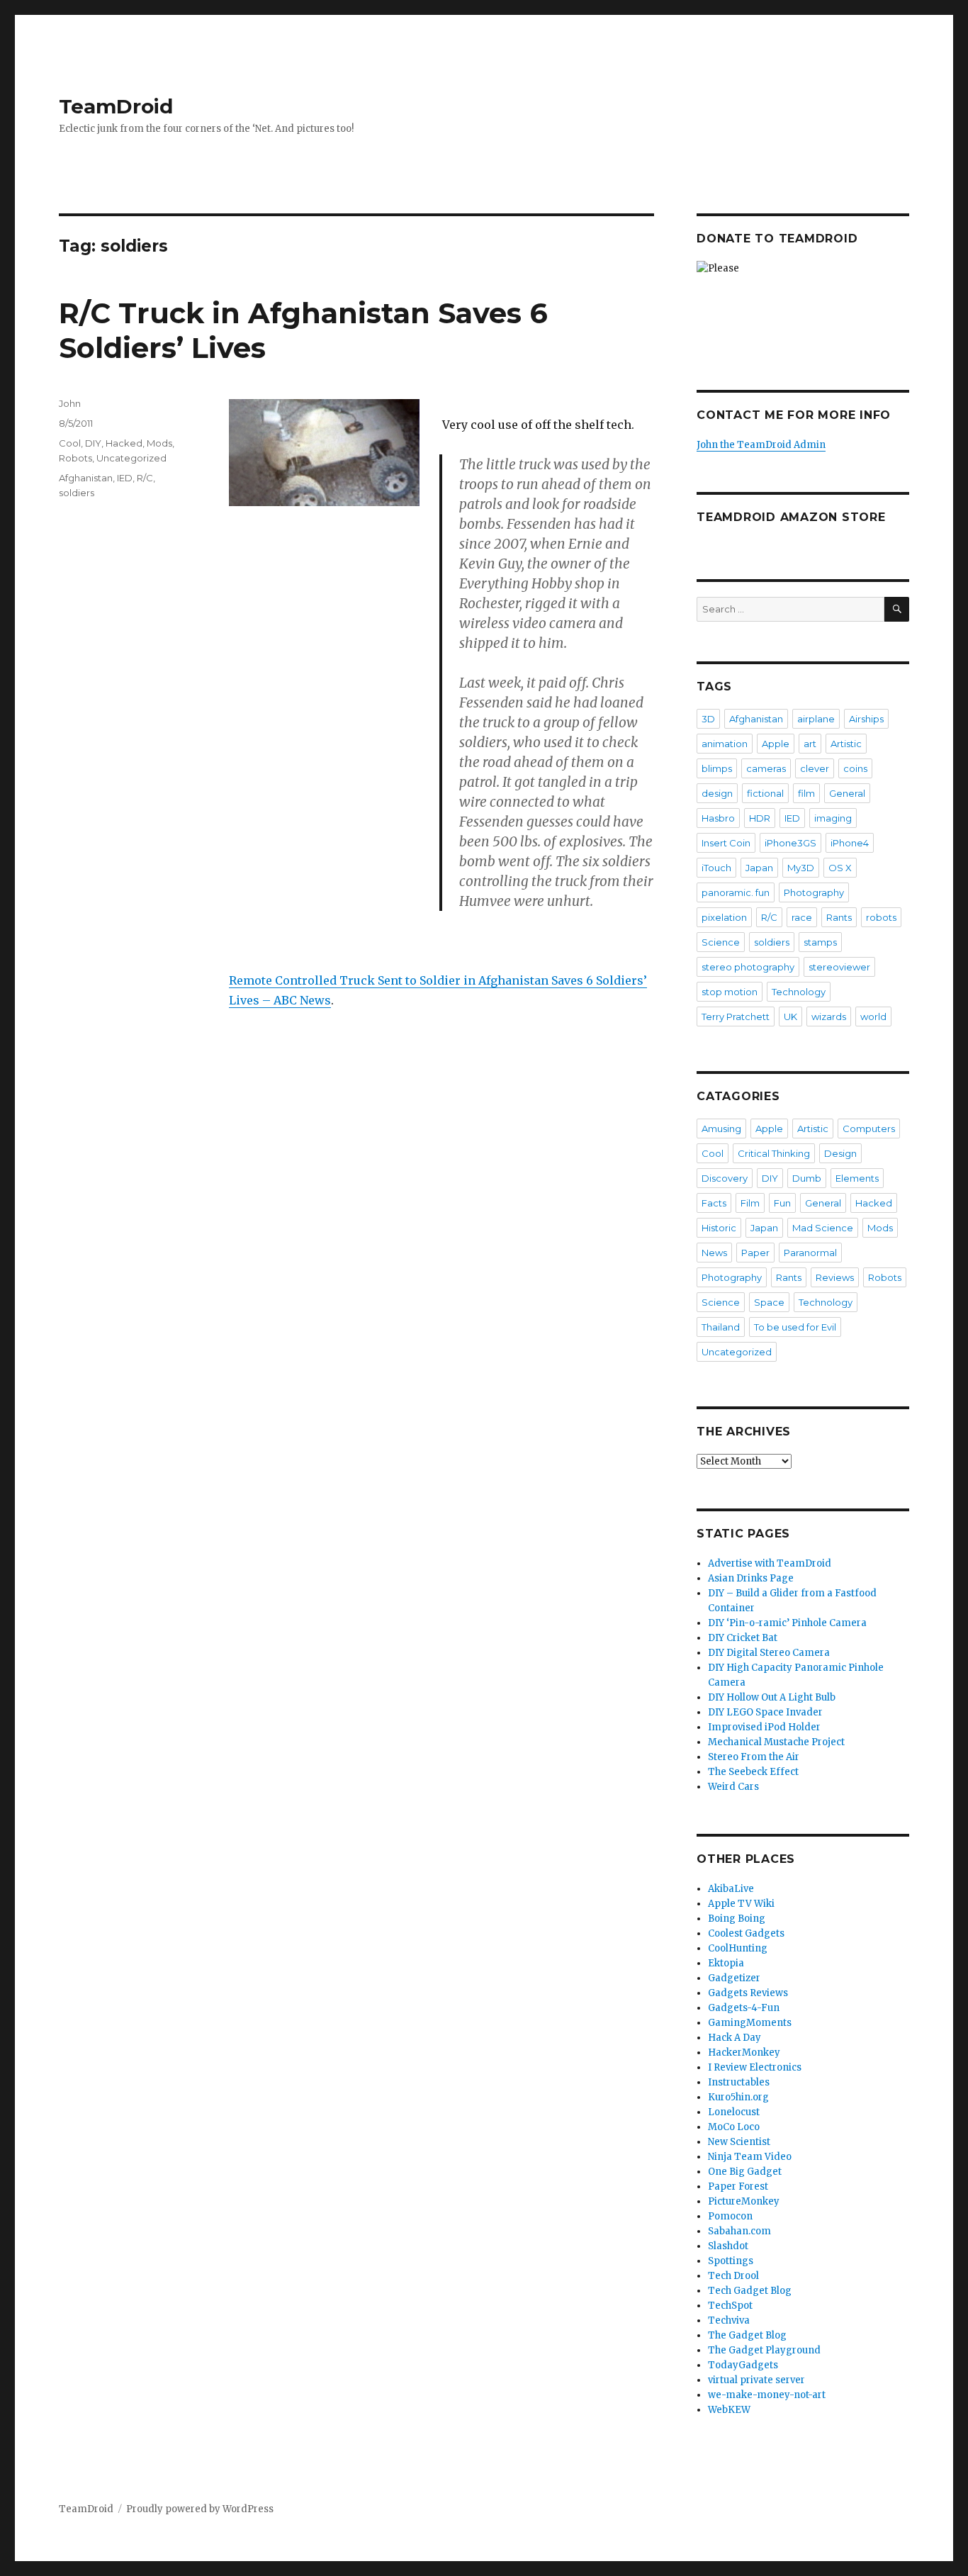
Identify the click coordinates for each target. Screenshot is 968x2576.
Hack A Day (735, 2038)
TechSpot (730, 2306)
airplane (816, 719)
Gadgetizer (734, 1978)
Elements (857, 1178)
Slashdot (728, 2246)
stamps (820, 942)
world (873, 1017)
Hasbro (718, 818)
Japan (759, 868)
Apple (776, 744)
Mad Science (823, 1228)
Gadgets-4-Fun (744, 2008)
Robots (75, 458)
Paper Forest (738, 2186)
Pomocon (730, 2216)
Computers (869, 1129)
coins (855, 768)
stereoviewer (839, 967)
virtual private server (756, 2380)
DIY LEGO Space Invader (765, 1712)
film (806, 793)
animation (725, 744)
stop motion (730, 992)
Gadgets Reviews (748, 1993)
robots (881, 917)
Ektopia (726, 1963)
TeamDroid (116, 106)
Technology (799, 992)
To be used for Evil (795, 1327)
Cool (70, 443)
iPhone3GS (790, 843)
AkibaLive (731, 1889)
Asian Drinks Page (751, 1578)
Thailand (721, 1327)
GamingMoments (750, 2023)
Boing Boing (737, 1919)
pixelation (724, 917)
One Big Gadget (745, 2172)
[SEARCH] (897, 609)
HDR (760, 818)
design (717, 793)
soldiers (77, 493)
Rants (839, 917)
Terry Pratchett (736, 1017)
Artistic (846, 744)
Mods (159, 443)
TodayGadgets (743, 2365)
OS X (840, 868)
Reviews (835, 1277)
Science (721, 942)
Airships (866, 719)
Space (769, 1302)
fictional (765, 793)
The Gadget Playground (764, 2350)
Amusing (721, 1129)
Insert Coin (726, 843)
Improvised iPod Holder (764, 1727)
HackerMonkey (744, 2053)
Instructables (739, 2082)
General (847, 793)
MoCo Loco (734, 2127)
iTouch (716, 868)
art (810, 744)
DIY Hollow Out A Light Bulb (772, 1697)
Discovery (725, 1178)
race (802, 917)
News (714, 1253)
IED (125, 478)
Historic (719, 1228)
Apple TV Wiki (741, 1904)
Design (840, 1153)
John (70, 403)
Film (750, 1203)
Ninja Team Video (750, 2157)
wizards (829, 1017)
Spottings (731, 2261)
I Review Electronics (755, 2067)
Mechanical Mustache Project (776, 1742)
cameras (766, 768)
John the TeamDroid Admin (761, 445)
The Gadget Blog (747, 2335)
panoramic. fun (736, 892)
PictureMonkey (744, 2201)
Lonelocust (734, 2112)
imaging (833, 818)
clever (815, 768)
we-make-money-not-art (767, 2395)
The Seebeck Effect (753, 1772)
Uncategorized (131, 458)
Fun (782, 1203)
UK (790, 1017)
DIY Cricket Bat (743, 1638)
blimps (717, 768)
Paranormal (810, 1253)
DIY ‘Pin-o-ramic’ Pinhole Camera (787, 1623)
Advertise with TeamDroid (770, 1563)
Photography (814, 892)
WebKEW (729, 2410)
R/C (145, 478)
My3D (801, 868)
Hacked (124, 443)
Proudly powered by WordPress (200, 2509)
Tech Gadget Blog (750, 2291)
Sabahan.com (739, 2231)
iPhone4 (850, 843)
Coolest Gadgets (746, 1933)
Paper (755, 1253)
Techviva (729, 2320)
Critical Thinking (774, 1153)
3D (708, 719)
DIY (93, 443)
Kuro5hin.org (738, 2097)
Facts (714, 1203)
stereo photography (748, 967)
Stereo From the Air (754, 1757)
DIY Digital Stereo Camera (769, 1653)
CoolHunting (738, 1948)
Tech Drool (733, 2276)
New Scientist (739, 2142)
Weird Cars (733, 1787)
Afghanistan (86, 478)
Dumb (807, 1178)
